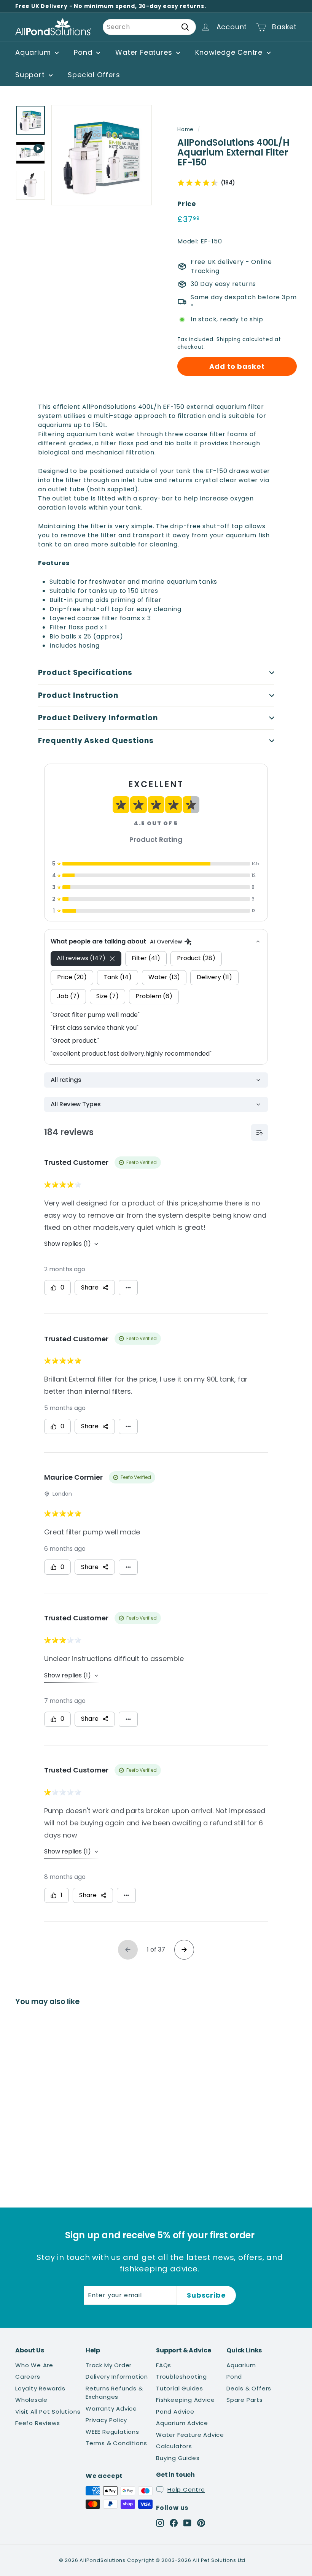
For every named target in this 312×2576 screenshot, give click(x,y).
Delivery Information (117, 2377)
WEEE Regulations (112, 2432)
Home (185, 129)
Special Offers (94, 75)
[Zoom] (102, 155)
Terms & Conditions (116, 2443)
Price (187, 204)
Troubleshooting (181, 2377)
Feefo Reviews (37, 2423)
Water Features (145, 52)
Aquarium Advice (182, 2423)
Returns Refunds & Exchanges (114, 2393)
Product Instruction (78, 695)
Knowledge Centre (230, 52)
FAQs (164, 2365)
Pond (84, 52)
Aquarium (34, 52)
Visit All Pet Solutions (48, 2412)
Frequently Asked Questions (96, 741)
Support (31, 75)
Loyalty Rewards (40, 2388)
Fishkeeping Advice (185, 2400)
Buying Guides (178, 2458)
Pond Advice (175, 2412)
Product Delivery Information (98, 718)
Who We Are (34, 2365)
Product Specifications (85, 673)
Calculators (174, 2446)
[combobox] (149, 27)
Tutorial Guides (180, 2388)
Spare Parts (245, 2400)
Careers (28, 2377)
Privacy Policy (106, 2420)
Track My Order (109, 2365)
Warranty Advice (111, 2408)
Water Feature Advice (190, 2435)
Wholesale (31, 2400)
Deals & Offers (249, 2388)
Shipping (228, 339)
